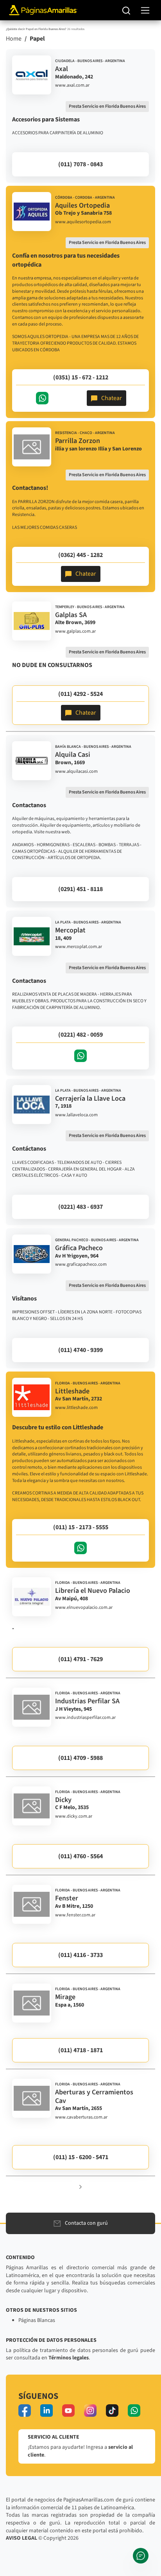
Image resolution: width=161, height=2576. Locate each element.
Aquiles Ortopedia (82, 205)
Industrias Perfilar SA (87, 1701)
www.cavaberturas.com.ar (81, 2117)
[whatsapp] (134, 2411)
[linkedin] (47, 2411)
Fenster (67, 1898)
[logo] (32, 75)
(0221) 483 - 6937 (80, 1207)
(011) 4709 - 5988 (80, 1758)
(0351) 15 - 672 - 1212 (81, 377)
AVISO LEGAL (21, 2538)
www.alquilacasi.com (76, 772)
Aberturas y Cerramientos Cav (94, 2097)
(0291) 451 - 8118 (80, 889)
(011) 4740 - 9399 (80, 1350)
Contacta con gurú (86, 2223)
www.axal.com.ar (72, 85)
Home (14, 39)
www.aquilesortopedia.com (83, 222)
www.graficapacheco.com (81, 1265)
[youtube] (68, 2411)
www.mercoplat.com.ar (79, 947)
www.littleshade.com (76, 1408)
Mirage (65, 1997)
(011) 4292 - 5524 (80, 694)
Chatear (112, 398)
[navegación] (145, 10)
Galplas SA (71, 615)
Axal (62, 69)
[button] (80, 2187)
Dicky (63, 1800)
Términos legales (69, 2358)
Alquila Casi (73, 755)
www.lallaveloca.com (76, 1115)
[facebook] (25, 2411)
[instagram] (90, 2411)
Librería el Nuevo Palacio (93, 1591)
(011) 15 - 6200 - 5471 (81, 2157)
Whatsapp (42, 398)
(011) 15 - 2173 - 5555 (81, 1527)
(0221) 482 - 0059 (80, 1035)
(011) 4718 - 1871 (80, 2050)
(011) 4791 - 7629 (80, 1659)
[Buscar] (126, 10)
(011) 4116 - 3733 (80, 1955)
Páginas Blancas (37, 2320)
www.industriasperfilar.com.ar (85, 1718)
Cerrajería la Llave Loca (90, 1099)
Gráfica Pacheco (79, 1248)
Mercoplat (70, 930)
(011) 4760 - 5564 (80, 1856)
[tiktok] (112, 2411)
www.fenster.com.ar (75, 1915)
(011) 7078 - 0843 (80, 164)
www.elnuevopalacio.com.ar (84, 1608)
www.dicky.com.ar (74, 1816)
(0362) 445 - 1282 (80, 555)
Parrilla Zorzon (78, 441)
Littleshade (72, 1391)
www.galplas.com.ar (75, 632)
